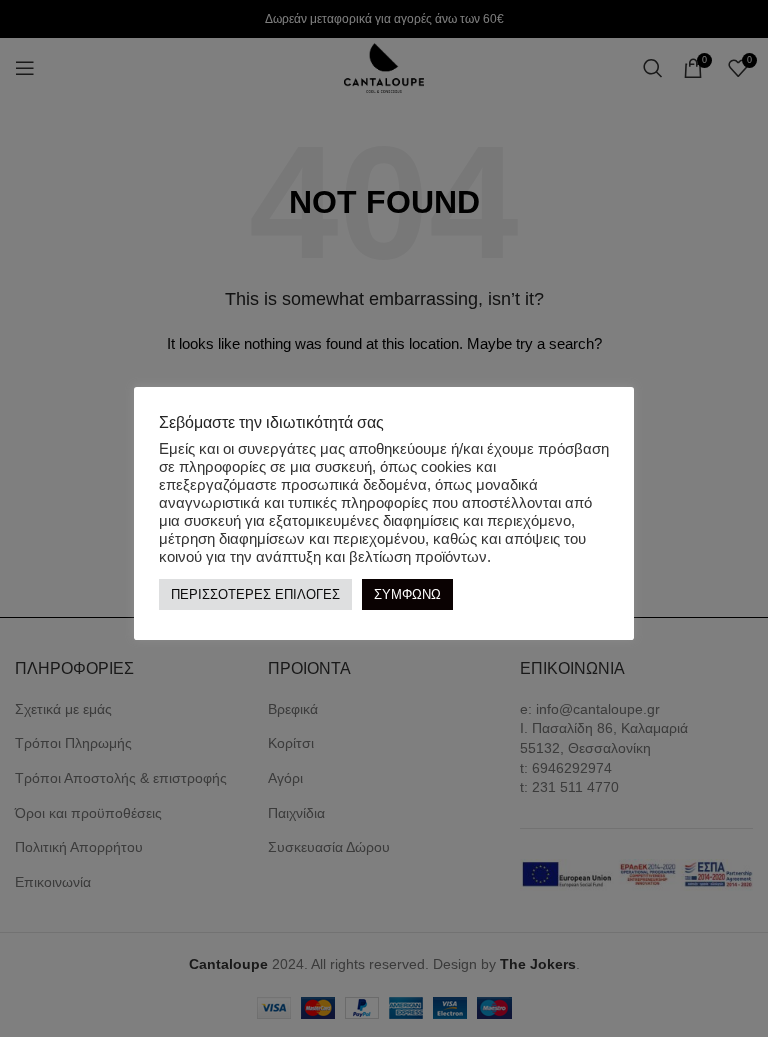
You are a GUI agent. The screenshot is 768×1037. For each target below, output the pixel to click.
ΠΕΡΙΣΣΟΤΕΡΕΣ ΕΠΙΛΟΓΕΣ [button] (255, 594)
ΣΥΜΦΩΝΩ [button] (407, 594)
